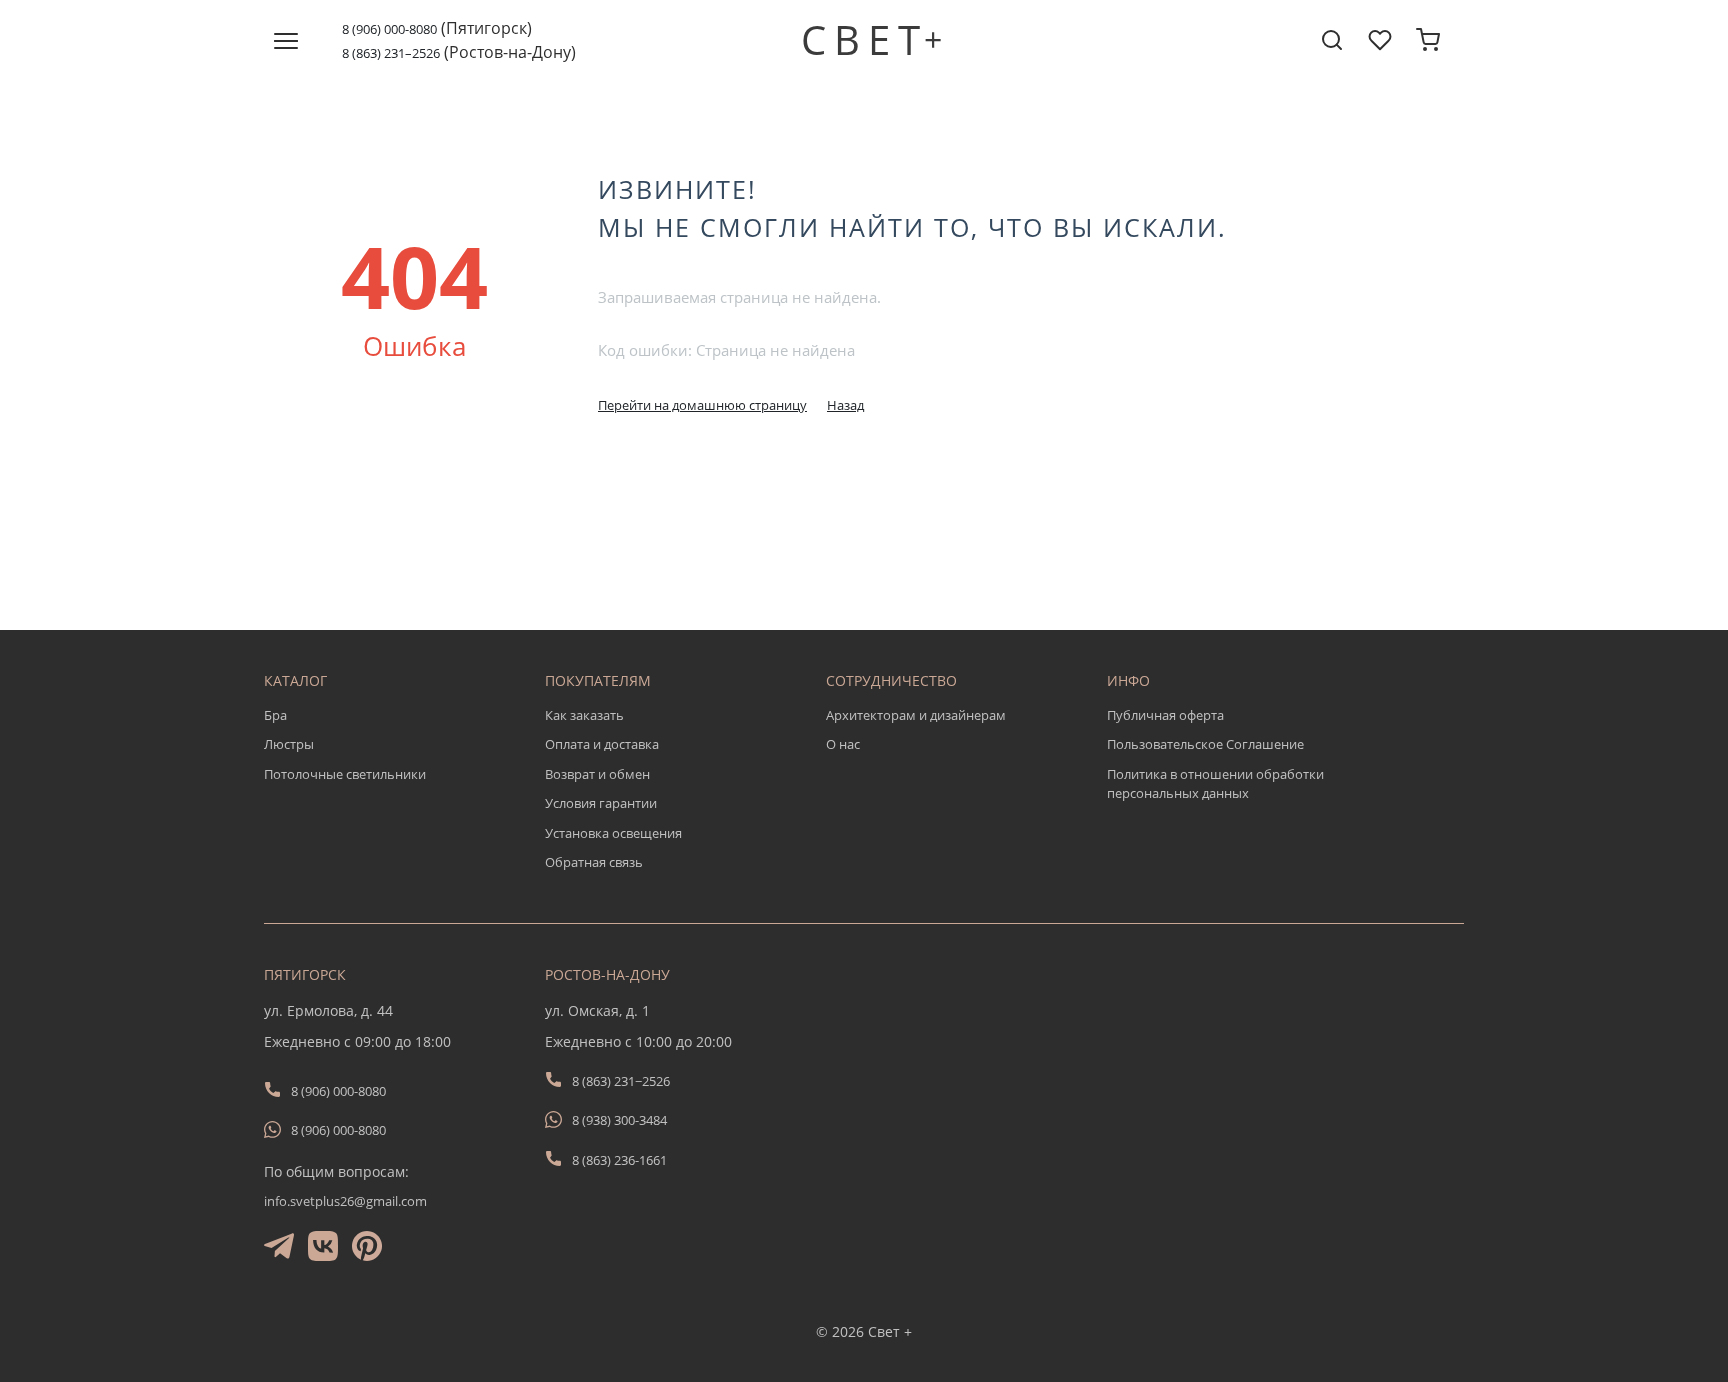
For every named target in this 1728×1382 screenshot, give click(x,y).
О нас (843, 744)
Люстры (289, 744)
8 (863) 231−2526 (621, 1081)
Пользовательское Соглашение (1205, 744)
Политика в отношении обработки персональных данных (1215, 784)
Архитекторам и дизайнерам (916, 715)
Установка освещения (613, 833)
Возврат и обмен (597, 774)
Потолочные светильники (345, 774)
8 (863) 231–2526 (391, 53)
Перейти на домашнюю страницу (702, 405)
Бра (275, 715)
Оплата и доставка (602, 744)
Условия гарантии (601, 803)
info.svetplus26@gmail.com (345, 1201)
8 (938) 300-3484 (619, 1120)
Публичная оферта (1165, 715)
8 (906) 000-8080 (389, 29)
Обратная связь (594, 862)
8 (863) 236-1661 (619, 1160)
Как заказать (584, 715)
